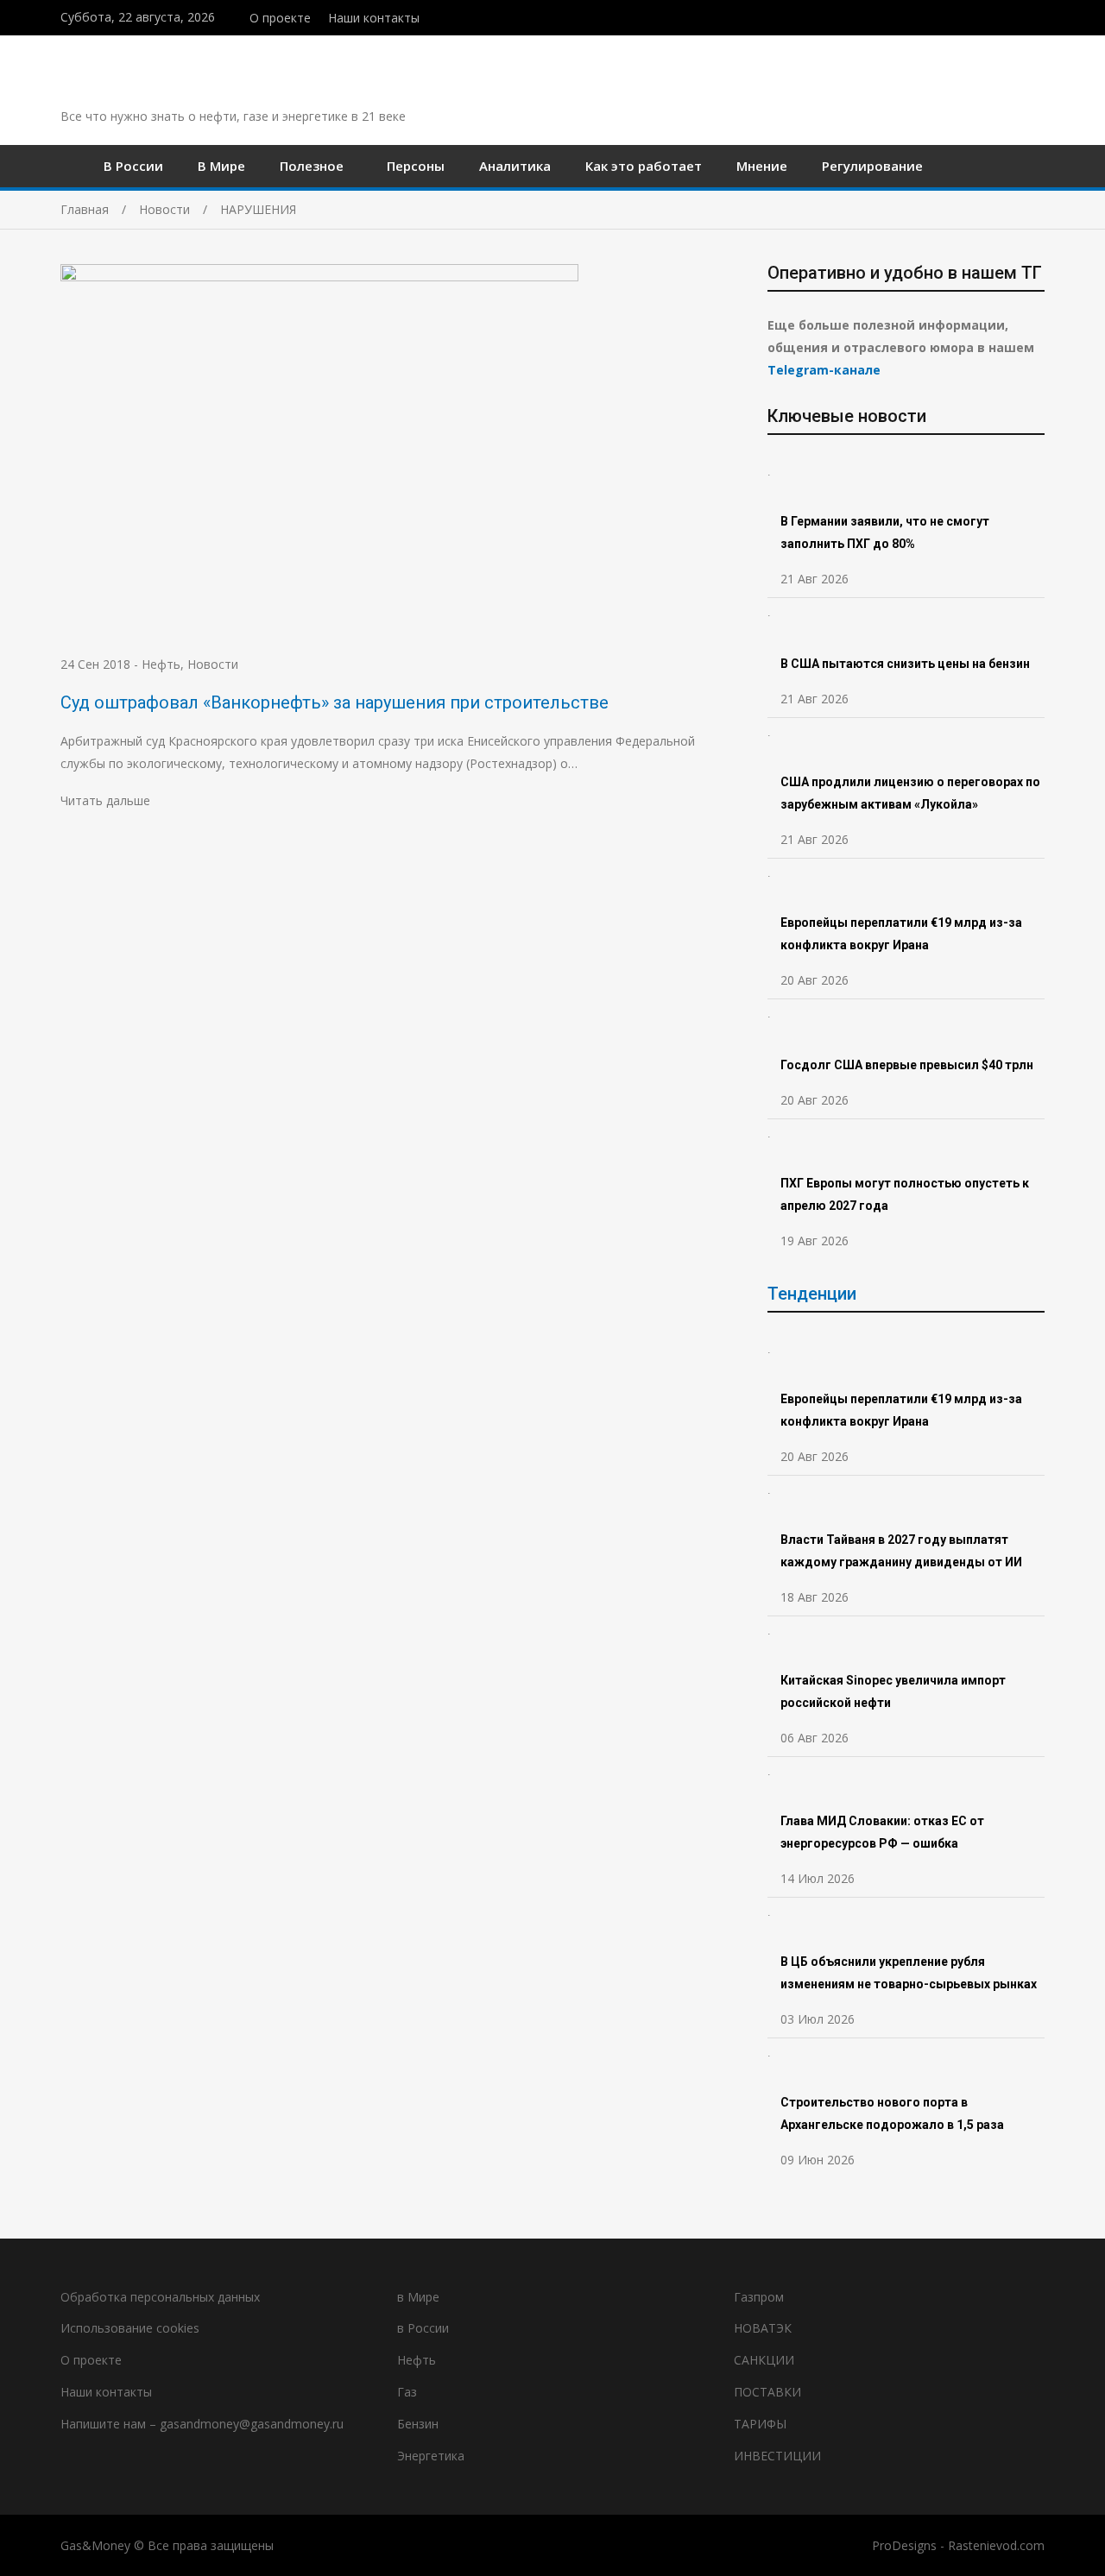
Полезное (312, 166)
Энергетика (431, 2456)
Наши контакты (374, 18)
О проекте (280, 18)
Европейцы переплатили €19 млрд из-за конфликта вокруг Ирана (901, 934)
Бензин (418, 2424)
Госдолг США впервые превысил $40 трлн (907, 1065)
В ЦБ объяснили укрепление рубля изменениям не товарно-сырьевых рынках (910, 1973)
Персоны (416, 166)
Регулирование (872, 166)
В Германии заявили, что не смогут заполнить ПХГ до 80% (885, 532)
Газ (407, 2392)
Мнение (762, 166)
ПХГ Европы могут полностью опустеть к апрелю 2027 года (905, 1194)
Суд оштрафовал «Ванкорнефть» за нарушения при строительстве (335, 702)
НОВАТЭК (763, 2328)
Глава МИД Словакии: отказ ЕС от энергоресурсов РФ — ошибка (882, 1832)
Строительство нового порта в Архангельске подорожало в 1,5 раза (892, 2113)
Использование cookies (130, 2328)
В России (133, 166)
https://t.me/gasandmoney (1022, 16)
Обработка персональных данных (160, 2297)
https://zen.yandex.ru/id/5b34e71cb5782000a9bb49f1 (1004, 16)
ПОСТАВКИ (767, 2392)
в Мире (418, 2297)
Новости (213, 664)
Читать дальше (105, 800)
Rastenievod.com (996, 2545)
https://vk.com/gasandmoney (1040, 16)
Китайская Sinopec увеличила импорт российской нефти (893, 1691)
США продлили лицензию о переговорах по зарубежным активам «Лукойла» (910, 793)
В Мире (221, 166)
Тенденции (812, 1294)
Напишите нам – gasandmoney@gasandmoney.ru (202, 2424)
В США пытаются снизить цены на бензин (906, 664)
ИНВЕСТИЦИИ (777, 2456)
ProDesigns (904, 2545)
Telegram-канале (824, 370)
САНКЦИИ (764, 2360)
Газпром (759, 2297)
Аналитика (515, 166)
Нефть (161, 664)
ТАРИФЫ (760, 2424)
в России (423, 2328)
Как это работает (644, 166)
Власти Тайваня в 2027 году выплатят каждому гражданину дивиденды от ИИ (901, 1551)
